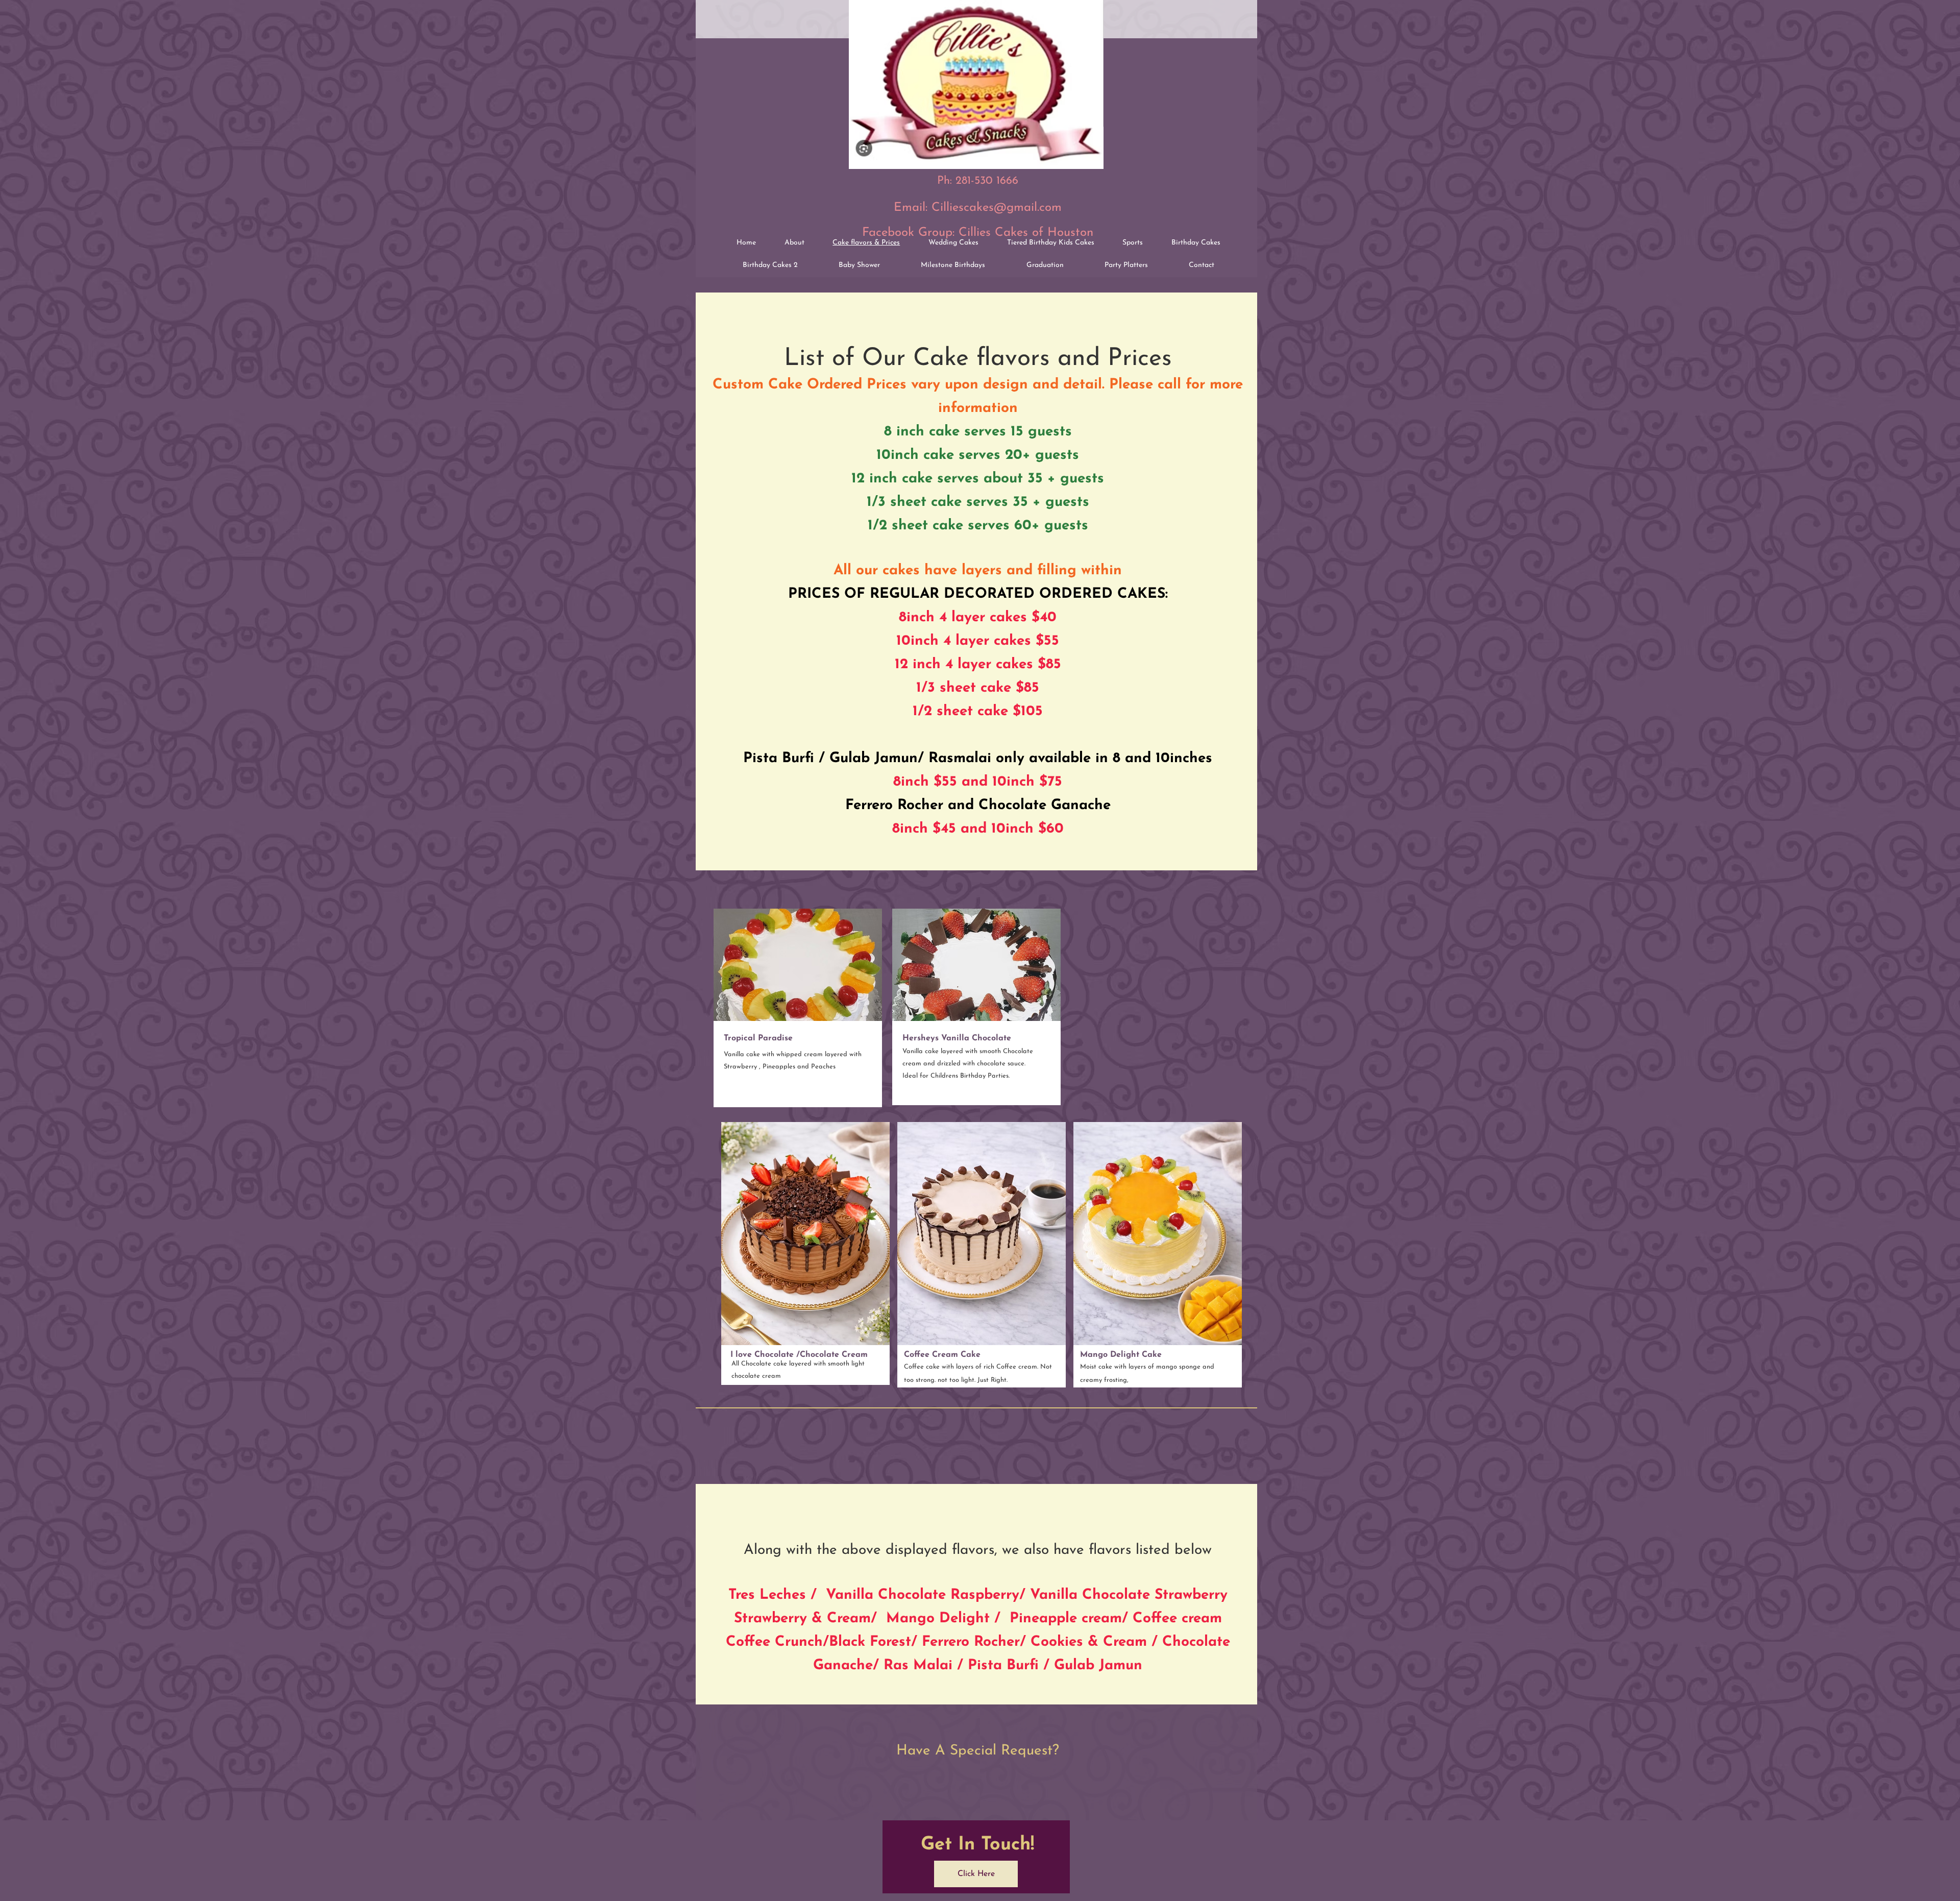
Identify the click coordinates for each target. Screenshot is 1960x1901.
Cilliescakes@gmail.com (997, 208)
